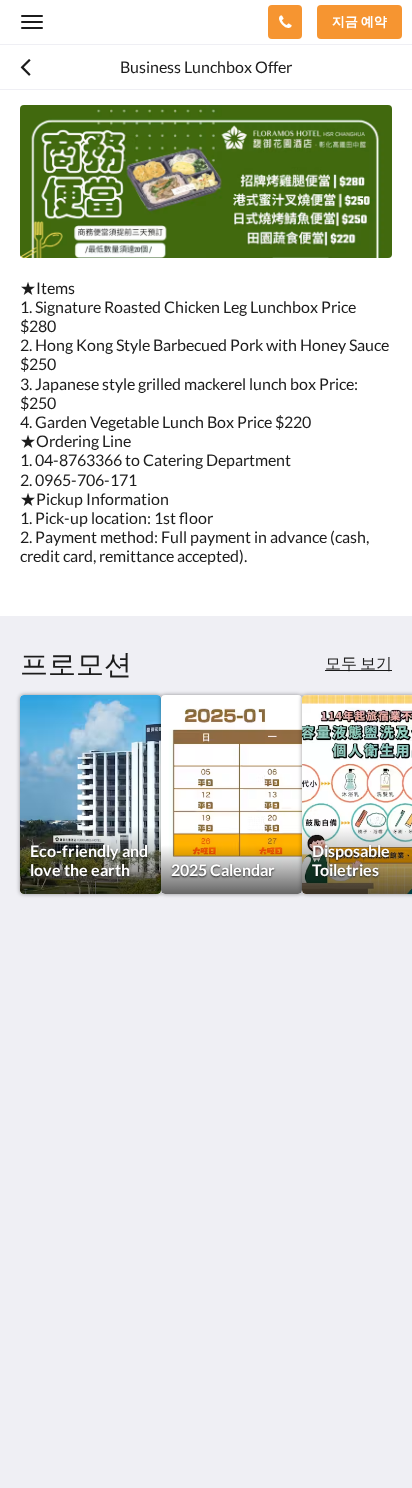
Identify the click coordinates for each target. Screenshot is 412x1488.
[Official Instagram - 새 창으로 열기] (95, 1212)
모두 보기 (358, 662)
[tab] (206, 1272)
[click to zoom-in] (206, 181)
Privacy (45, 1305)
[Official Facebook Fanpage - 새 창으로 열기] (40, 1212)
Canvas (130, 1433)
